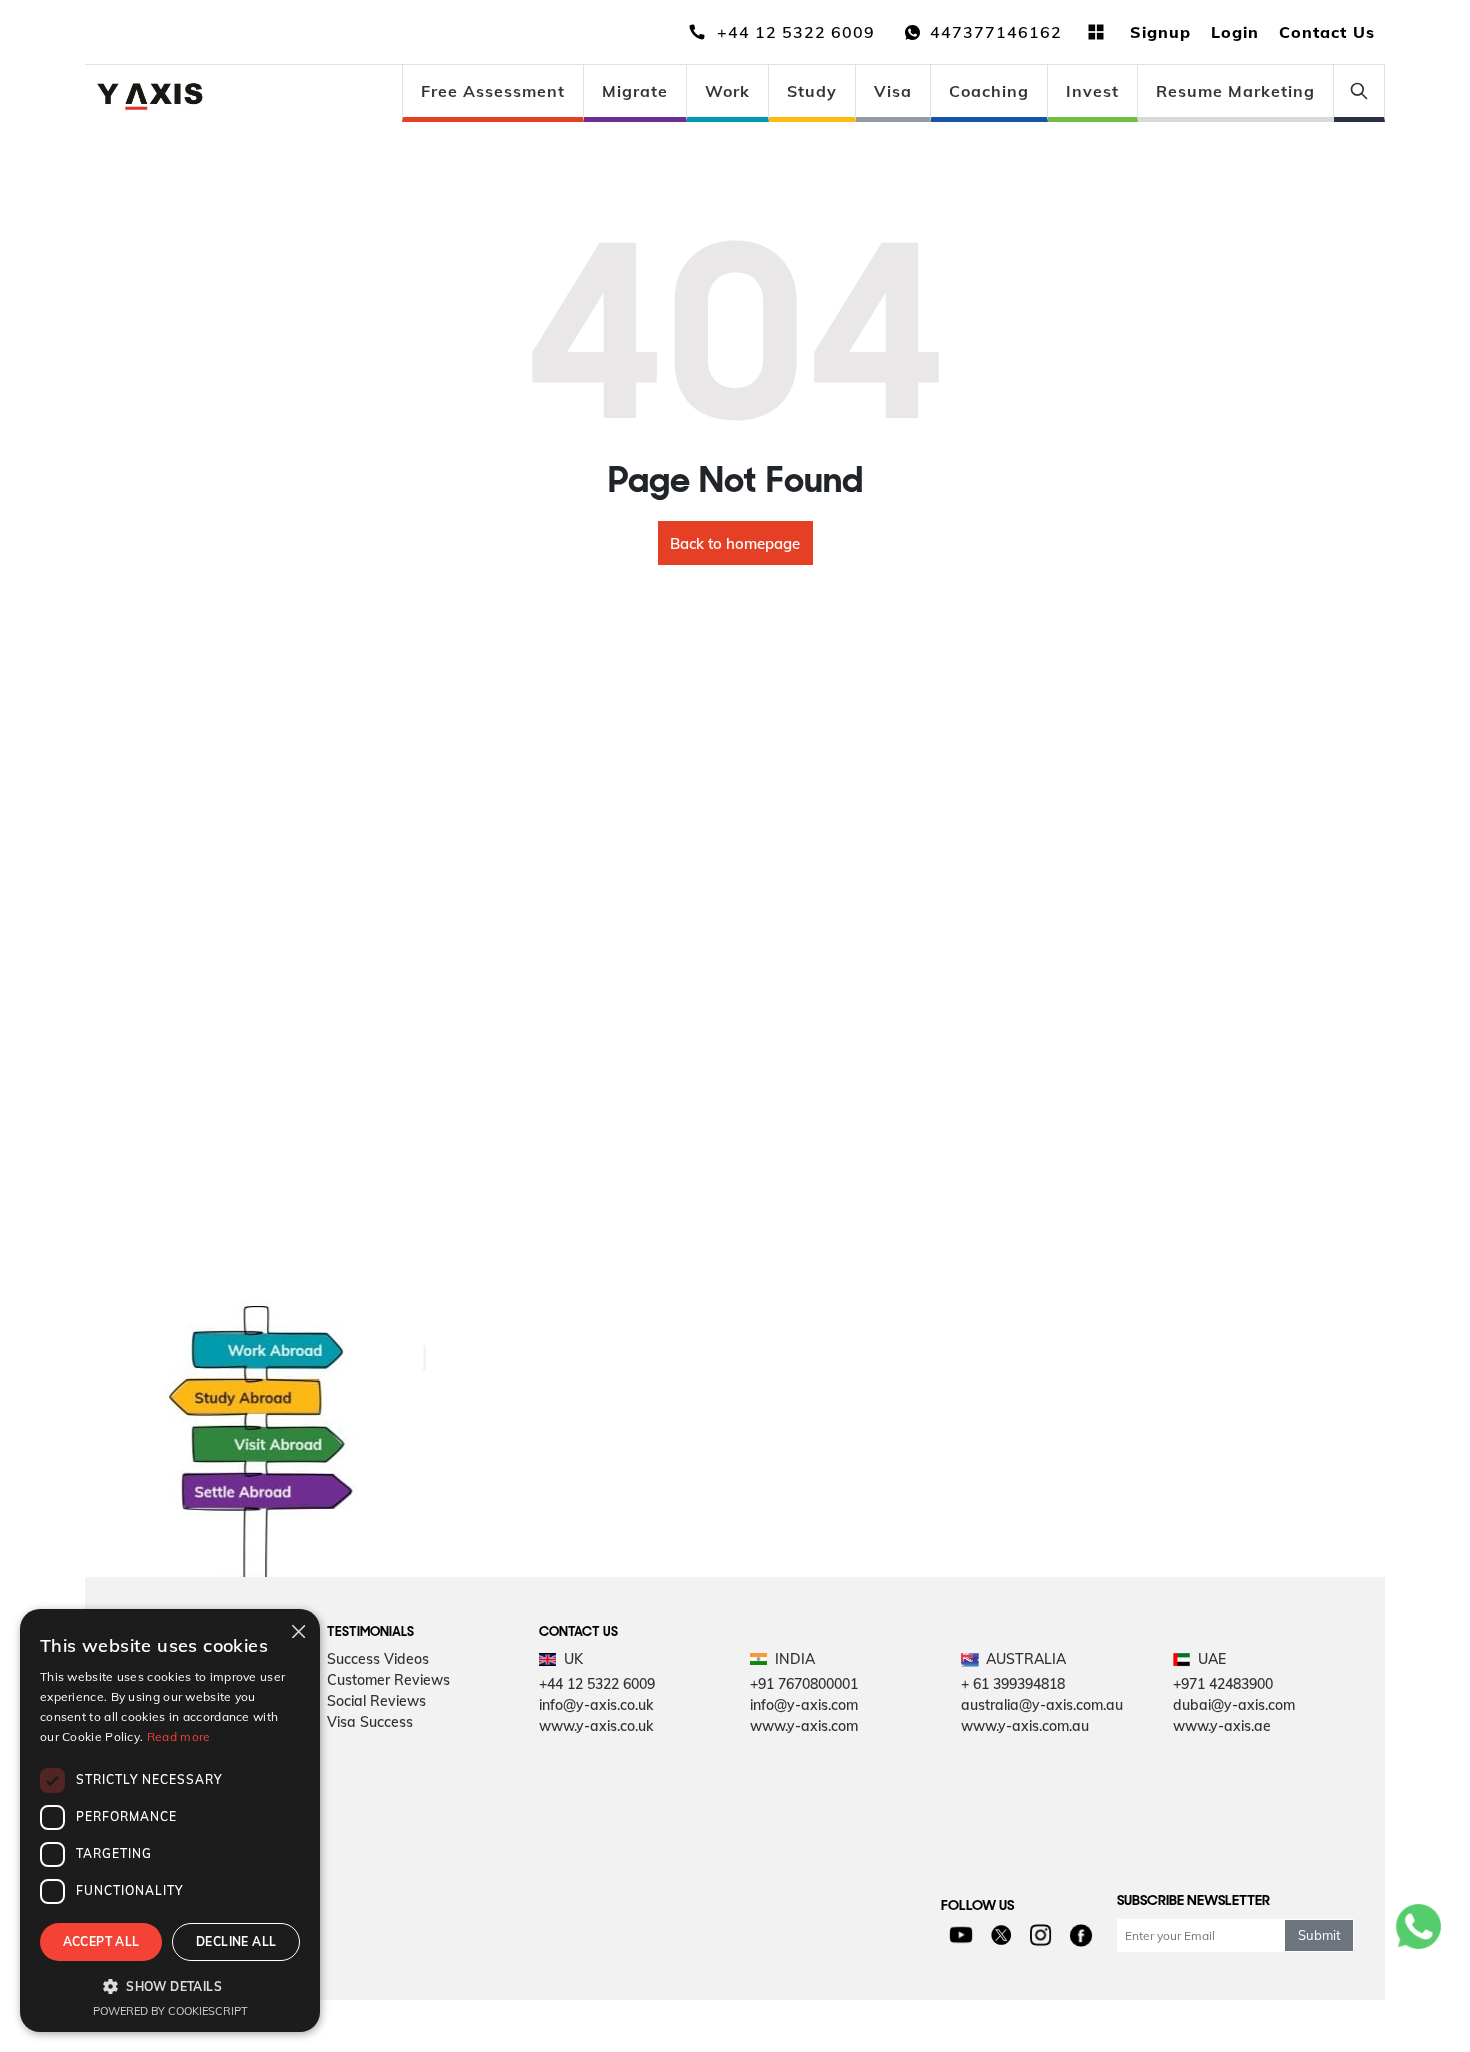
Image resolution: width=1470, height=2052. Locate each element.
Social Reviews (376, 1701)
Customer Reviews (388, 1680)
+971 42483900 (1223, 1684)
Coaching (989, 91)
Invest (1092, 91)
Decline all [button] (236, 1941)
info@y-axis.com (804, 1705)
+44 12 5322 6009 (597, 1684)
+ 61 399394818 (1013, 1684)
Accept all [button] (101, 1941)
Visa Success (370, 1722)
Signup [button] (1160, 32)
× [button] (297, 1630)
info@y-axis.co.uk (596, 1705)
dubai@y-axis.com (1234, 1705)
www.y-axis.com (804, 1726)
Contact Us (1327, 32)
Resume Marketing (1235, 91)
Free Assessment (493, 91)
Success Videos (378, 1659)
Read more (179, 1736)
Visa (893, 91)
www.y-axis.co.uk (596, 1726)
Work (727, 91)
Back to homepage (735, 543)
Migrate (635, 91)
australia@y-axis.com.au (1042, 1705)
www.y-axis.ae (1222, 1726)
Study (812, 91)
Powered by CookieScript (170, 2011)
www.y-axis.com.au (1025, 1726)
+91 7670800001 (804, 1684)
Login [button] (1235, 32)
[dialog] (170, 1820)
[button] (170, 1986)
